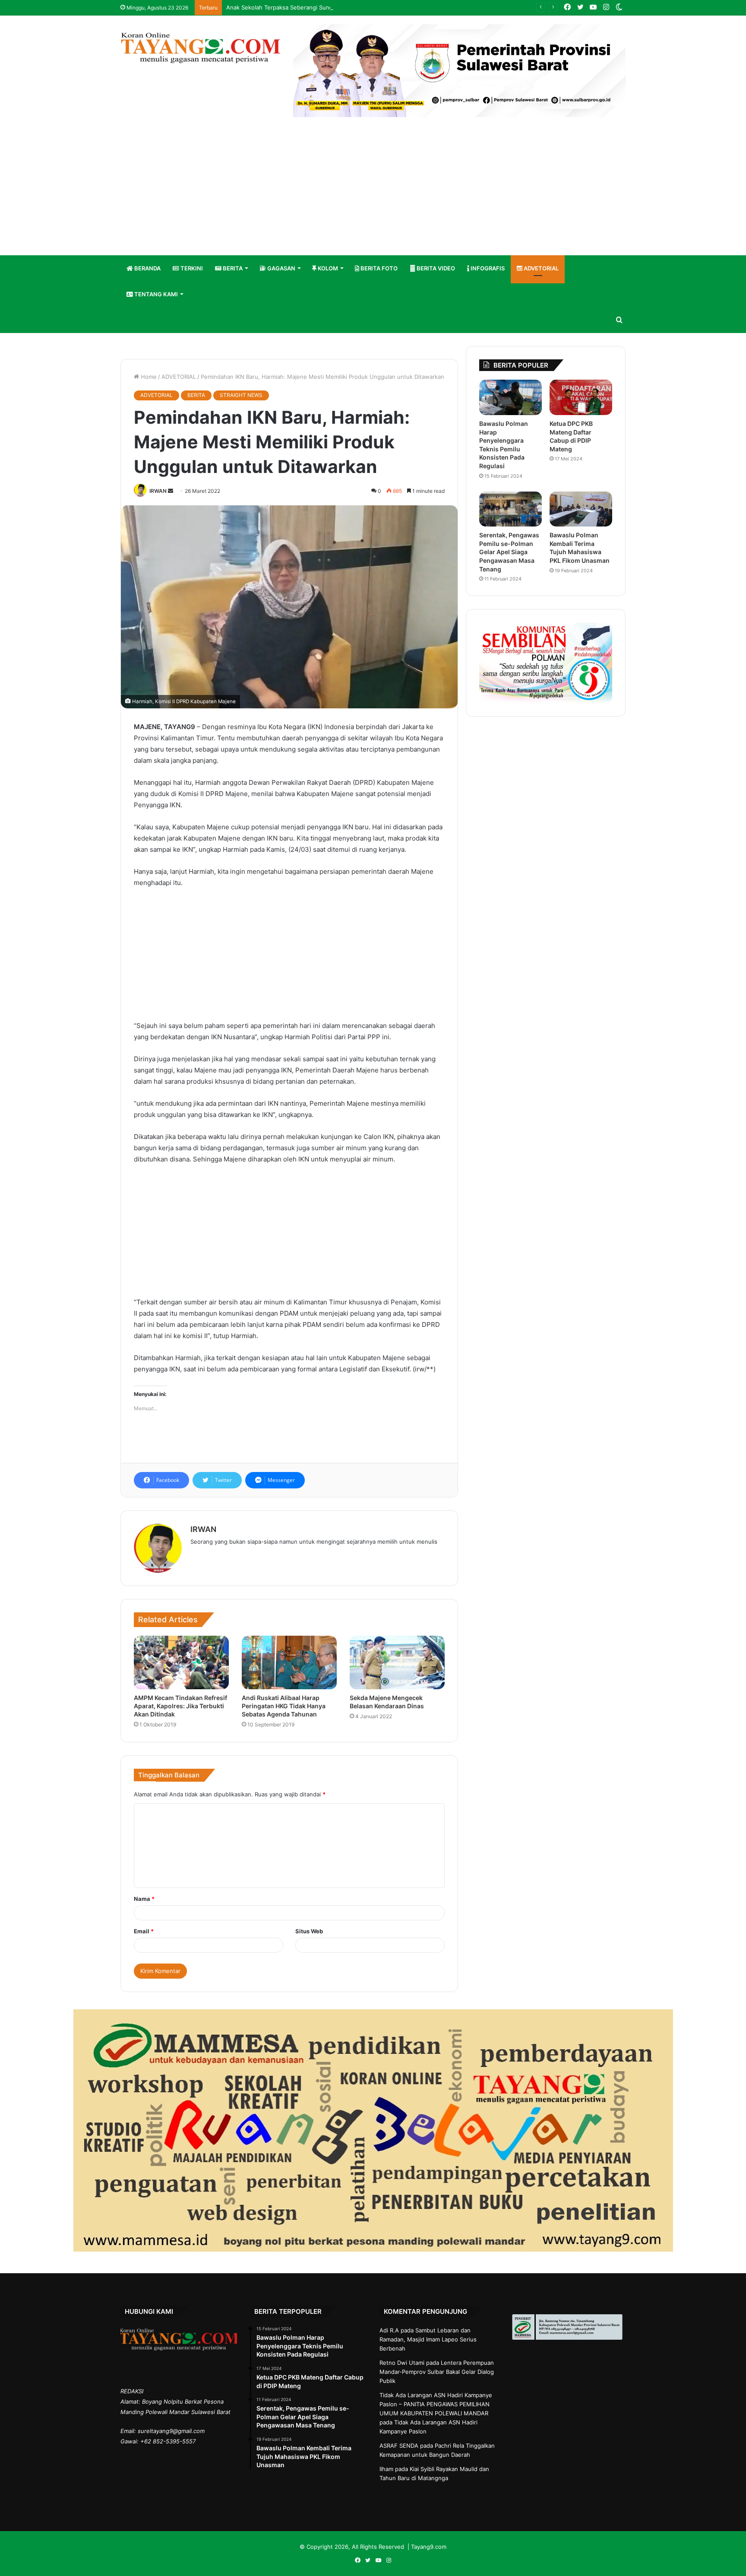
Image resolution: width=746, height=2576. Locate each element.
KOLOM (327, 268)
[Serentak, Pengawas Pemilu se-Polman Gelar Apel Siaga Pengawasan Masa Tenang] (511, 509)
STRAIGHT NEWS (241, 395)
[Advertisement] (373, 190)
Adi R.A (389, 2330)
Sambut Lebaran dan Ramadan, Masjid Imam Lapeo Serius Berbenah (428, 2339)
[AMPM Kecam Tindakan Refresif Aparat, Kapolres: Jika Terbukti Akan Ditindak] (181, 1662)
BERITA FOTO (378, 268)
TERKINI (191, 268)
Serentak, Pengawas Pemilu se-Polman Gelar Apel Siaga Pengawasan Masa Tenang (509, 552)
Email (144, 1931)
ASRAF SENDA (399, 2446)
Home (148, 377)
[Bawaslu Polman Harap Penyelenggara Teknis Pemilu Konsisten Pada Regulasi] (511, 397)
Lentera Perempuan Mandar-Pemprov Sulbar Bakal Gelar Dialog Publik (437, 2372)
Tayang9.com (429, 2547)
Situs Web (309, 1931)
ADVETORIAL (541, 268)
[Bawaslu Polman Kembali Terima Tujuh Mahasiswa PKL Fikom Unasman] (581, 509)
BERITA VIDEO (435, 268)
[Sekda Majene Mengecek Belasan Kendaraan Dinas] (397, 1662)
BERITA (232, 268)
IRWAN (158, 491)
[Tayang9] (200, 48)
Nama (144, 1899)
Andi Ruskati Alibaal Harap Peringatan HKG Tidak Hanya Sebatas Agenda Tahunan (284, 1706)
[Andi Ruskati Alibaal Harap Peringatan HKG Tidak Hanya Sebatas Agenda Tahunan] (289, 1662)
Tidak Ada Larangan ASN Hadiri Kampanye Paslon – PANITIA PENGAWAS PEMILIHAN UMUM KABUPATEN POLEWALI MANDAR (436, 2404)
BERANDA (147, 268)
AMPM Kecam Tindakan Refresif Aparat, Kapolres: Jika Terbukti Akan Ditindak (180, 1706)
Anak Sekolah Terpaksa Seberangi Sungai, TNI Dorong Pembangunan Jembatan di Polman (347, 7)
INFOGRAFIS (487, 268)
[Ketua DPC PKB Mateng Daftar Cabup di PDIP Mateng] (581, 397)
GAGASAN (281, 268)
